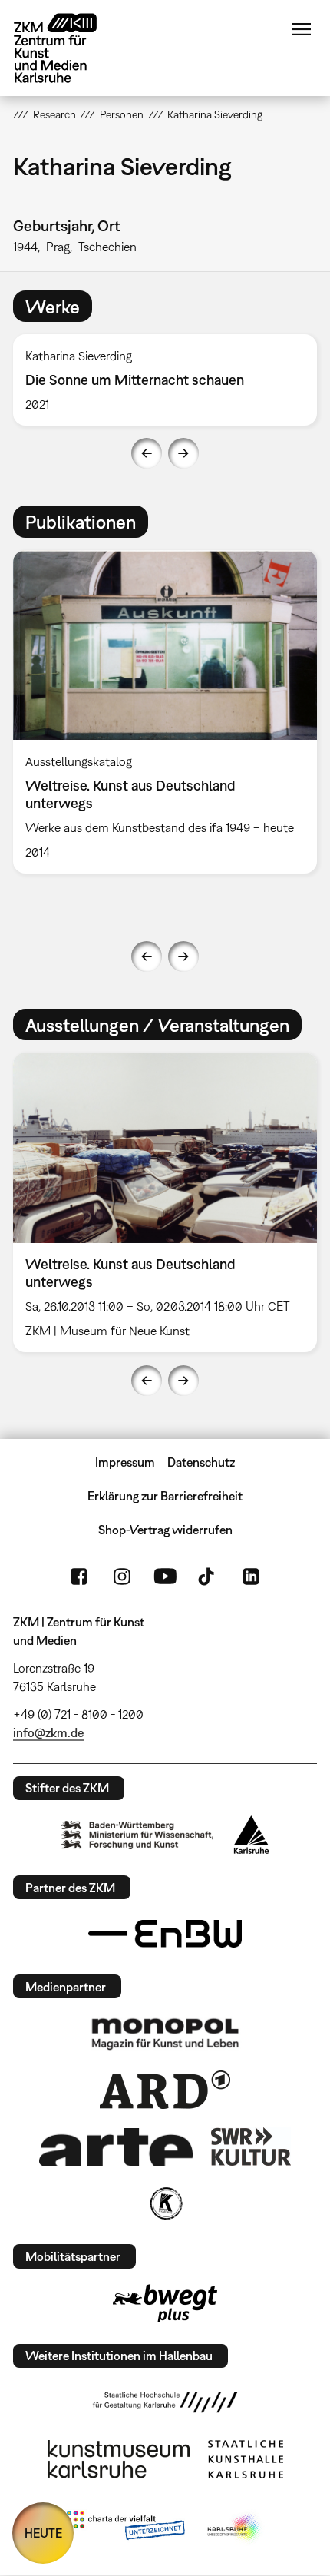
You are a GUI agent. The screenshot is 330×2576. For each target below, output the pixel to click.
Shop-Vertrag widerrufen (165, 1530)
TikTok (208, 1576)
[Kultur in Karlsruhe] (165, 2203)
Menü (302, 29)
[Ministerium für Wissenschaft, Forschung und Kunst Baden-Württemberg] (137, 1835)
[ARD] (165, 2090)
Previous (147, 453)
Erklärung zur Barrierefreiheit (165, 1496)
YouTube (165, 1576)
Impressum (125, 1462)
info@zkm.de (48, 1732)
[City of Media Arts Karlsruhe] (235, 2528)
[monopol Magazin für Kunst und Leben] (165, 2033)
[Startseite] (67, 48)
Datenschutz (201, 1462)
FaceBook (79, 1576)
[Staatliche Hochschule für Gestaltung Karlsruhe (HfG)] (165, 2402)
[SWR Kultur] (251, 2147)
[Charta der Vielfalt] (125, 2528)
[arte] (116, 2147)
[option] (165, 380)
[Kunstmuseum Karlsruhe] (119, 2459)
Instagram (122, 1576)
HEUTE (43, 2533)
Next (183, 453)
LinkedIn (251, 1576)
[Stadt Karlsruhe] (251, 1835)
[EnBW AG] (165, 1934)
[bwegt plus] (165, 2303)
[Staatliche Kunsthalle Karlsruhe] (246, 2459)
